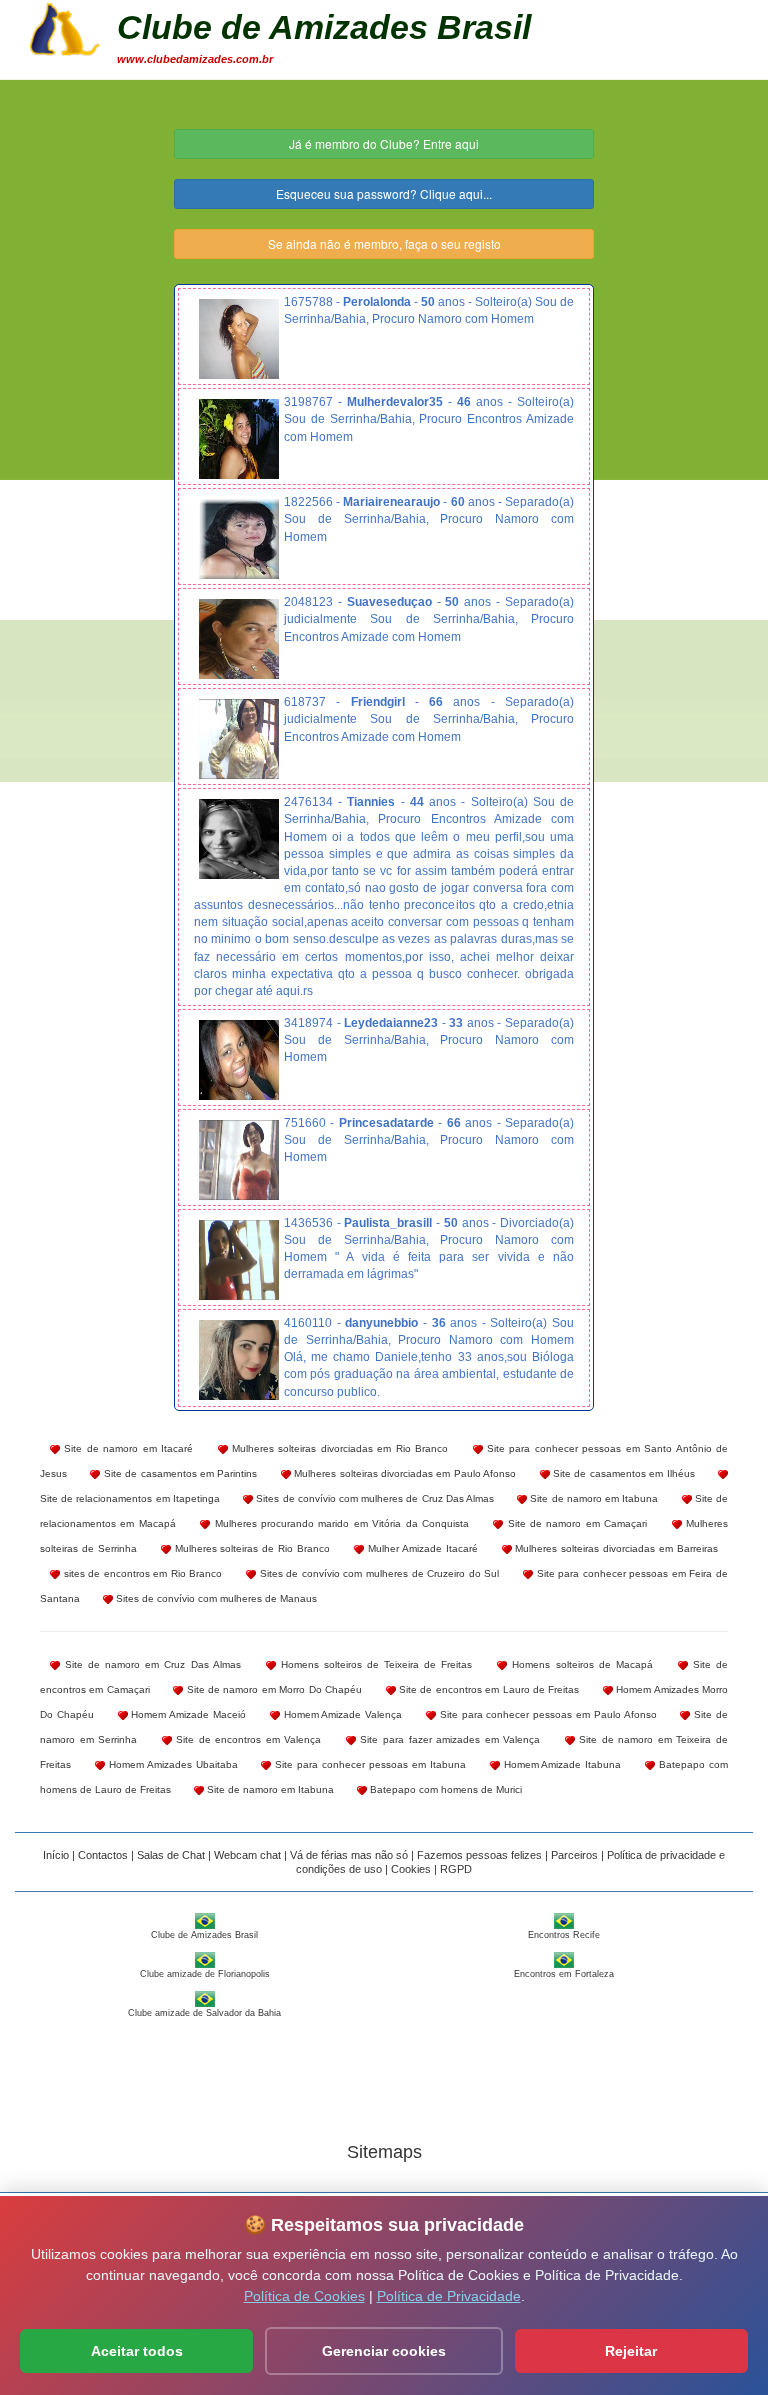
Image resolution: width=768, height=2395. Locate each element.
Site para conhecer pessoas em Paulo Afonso (546, 1714)
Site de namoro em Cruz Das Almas (150, 1664)
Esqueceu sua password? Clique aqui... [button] (384, 193)
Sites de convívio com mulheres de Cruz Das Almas (373, 1498)
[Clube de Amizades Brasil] (65, 27)
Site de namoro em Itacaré (126, 1448)
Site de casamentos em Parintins (178, 1473)
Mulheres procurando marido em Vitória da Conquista (339, 1523)
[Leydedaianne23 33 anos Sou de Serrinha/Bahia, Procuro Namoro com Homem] (239, 1060)
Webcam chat (247, 1855)
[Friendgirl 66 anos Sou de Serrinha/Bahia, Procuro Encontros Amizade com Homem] (239, 739)
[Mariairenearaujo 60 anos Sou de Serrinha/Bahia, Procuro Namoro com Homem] (239, 539)
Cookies (411, 1869)
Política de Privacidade (449, 2296)
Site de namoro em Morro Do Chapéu (272, 1689)
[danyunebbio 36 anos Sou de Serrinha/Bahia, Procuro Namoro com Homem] (239, 1360)
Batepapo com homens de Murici (444, 1789)
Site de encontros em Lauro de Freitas (488, 1689)
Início (56, 1855)
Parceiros (574, 1855)
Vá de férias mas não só (349, 1855)
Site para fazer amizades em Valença (448, 1739)
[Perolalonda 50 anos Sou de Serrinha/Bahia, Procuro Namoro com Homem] (239, 339)
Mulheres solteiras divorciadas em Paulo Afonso (403, 1473)
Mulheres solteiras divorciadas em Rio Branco (338, 1448)
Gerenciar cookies (384, 2351)
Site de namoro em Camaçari (575, 1523)
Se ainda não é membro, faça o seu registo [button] (384, 243)
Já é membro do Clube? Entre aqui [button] (384, 143)
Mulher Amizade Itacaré (421, 1548)
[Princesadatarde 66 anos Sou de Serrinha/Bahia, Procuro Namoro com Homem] (239, 1160)
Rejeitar (631, 2351)
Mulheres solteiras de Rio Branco (250, 1548)
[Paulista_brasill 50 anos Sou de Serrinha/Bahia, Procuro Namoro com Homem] (239, 1260)
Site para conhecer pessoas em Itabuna (368, 1764)
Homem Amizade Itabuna (561, 1764)
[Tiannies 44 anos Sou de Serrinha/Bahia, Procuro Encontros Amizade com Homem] (239, 839)
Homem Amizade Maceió (187, 1714)
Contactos (103, 1855)
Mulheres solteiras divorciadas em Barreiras (615, 1548)
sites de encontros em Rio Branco (141, 1573)
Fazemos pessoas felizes (479, 1855)
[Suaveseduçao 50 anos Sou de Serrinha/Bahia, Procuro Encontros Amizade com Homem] (239, 639)
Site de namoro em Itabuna (592, 1498)
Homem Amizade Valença (341, 1714)
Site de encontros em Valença (247, 1739)
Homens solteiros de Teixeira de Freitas (374, 1664)
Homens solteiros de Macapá (579, 1664)
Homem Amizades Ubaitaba (171, 1764)
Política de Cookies (304, 2296)
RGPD (456, 1869)
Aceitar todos (137, 2351)
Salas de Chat (171, 1855)
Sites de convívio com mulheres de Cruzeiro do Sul (377, 1573)
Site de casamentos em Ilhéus (622, 1473)
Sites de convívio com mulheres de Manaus (215, 1598)
